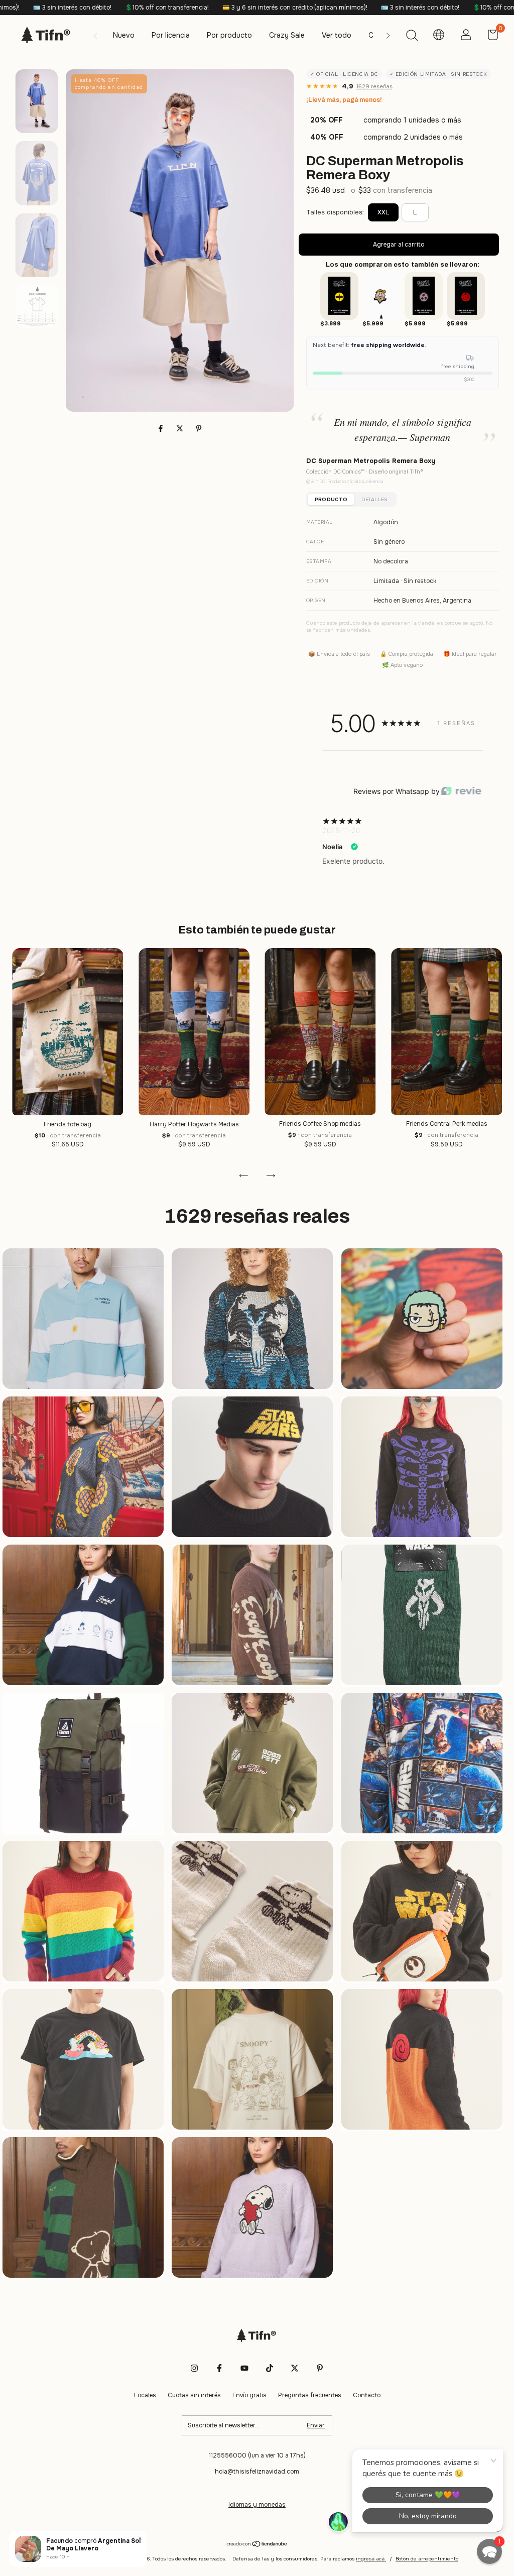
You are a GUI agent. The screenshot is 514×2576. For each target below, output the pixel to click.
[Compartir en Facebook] (162, 428)
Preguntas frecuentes (310, 2395)
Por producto (229, 35)
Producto (331, 499)
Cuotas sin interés (194, 2395)
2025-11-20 (341, 830)
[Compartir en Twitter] (181, 428)
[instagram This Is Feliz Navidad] (194, 2368)
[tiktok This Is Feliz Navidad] (270, 2368)
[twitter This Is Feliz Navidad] (295, 2368)
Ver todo (337, 35)
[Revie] (461, 792)
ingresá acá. (371, 2559)
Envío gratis (249, 2395)
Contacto (367, 2395)
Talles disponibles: (335, 212)
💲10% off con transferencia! (344, 8)
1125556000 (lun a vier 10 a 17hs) (257, 2455)
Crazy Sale (287, 35)
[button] (489, 2551)
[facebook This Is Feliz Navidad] (219, 2368)
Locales (145, 2395)
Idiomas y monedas (257, 2505)
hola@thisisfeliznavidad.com (257, 2472)
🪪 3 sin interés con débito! (249, 8)
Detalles (374, 499)
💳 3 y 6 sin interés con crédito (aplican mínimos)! (124, 8)
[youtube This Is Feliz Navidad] (244, 2368)
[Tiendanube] (257, 2545)
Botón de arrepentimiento (427, 2559)
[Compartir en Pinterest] (199, 428)
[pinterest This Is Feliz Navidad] (320, 2368)
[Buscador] (412, 37)
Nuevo (124, 35)
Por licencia (171, 35)
